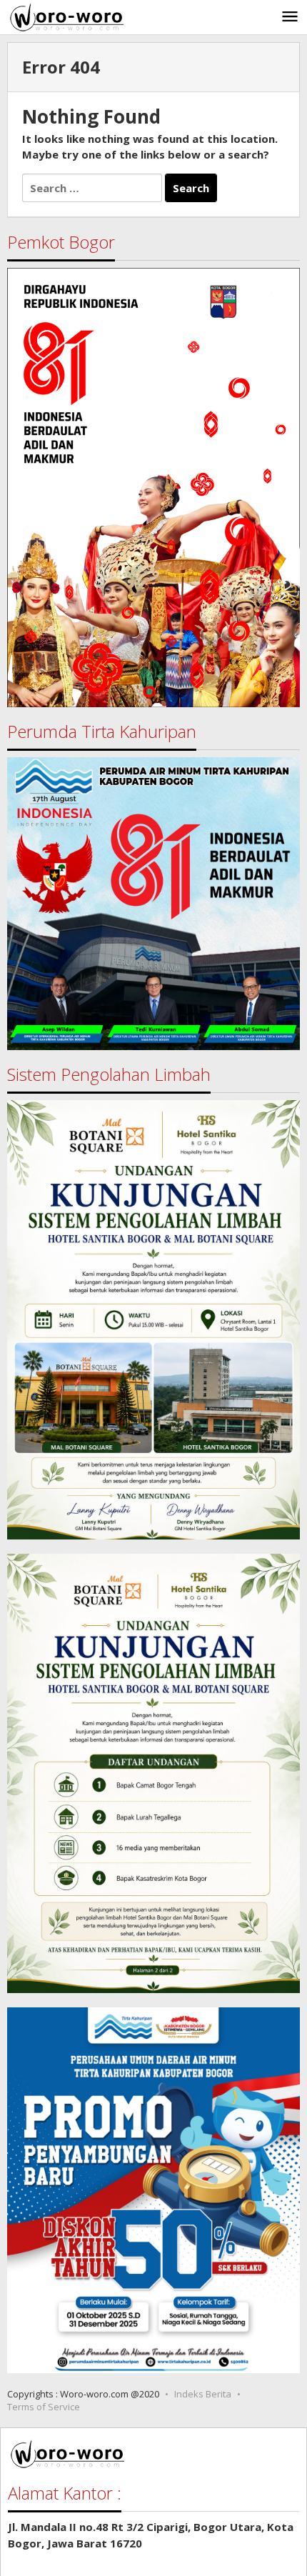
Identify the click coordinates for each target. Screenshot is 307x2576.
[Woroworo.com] (65, 16)
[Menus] (290, 17)
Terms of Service (44, 2407)
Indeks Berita (203, 2394)
